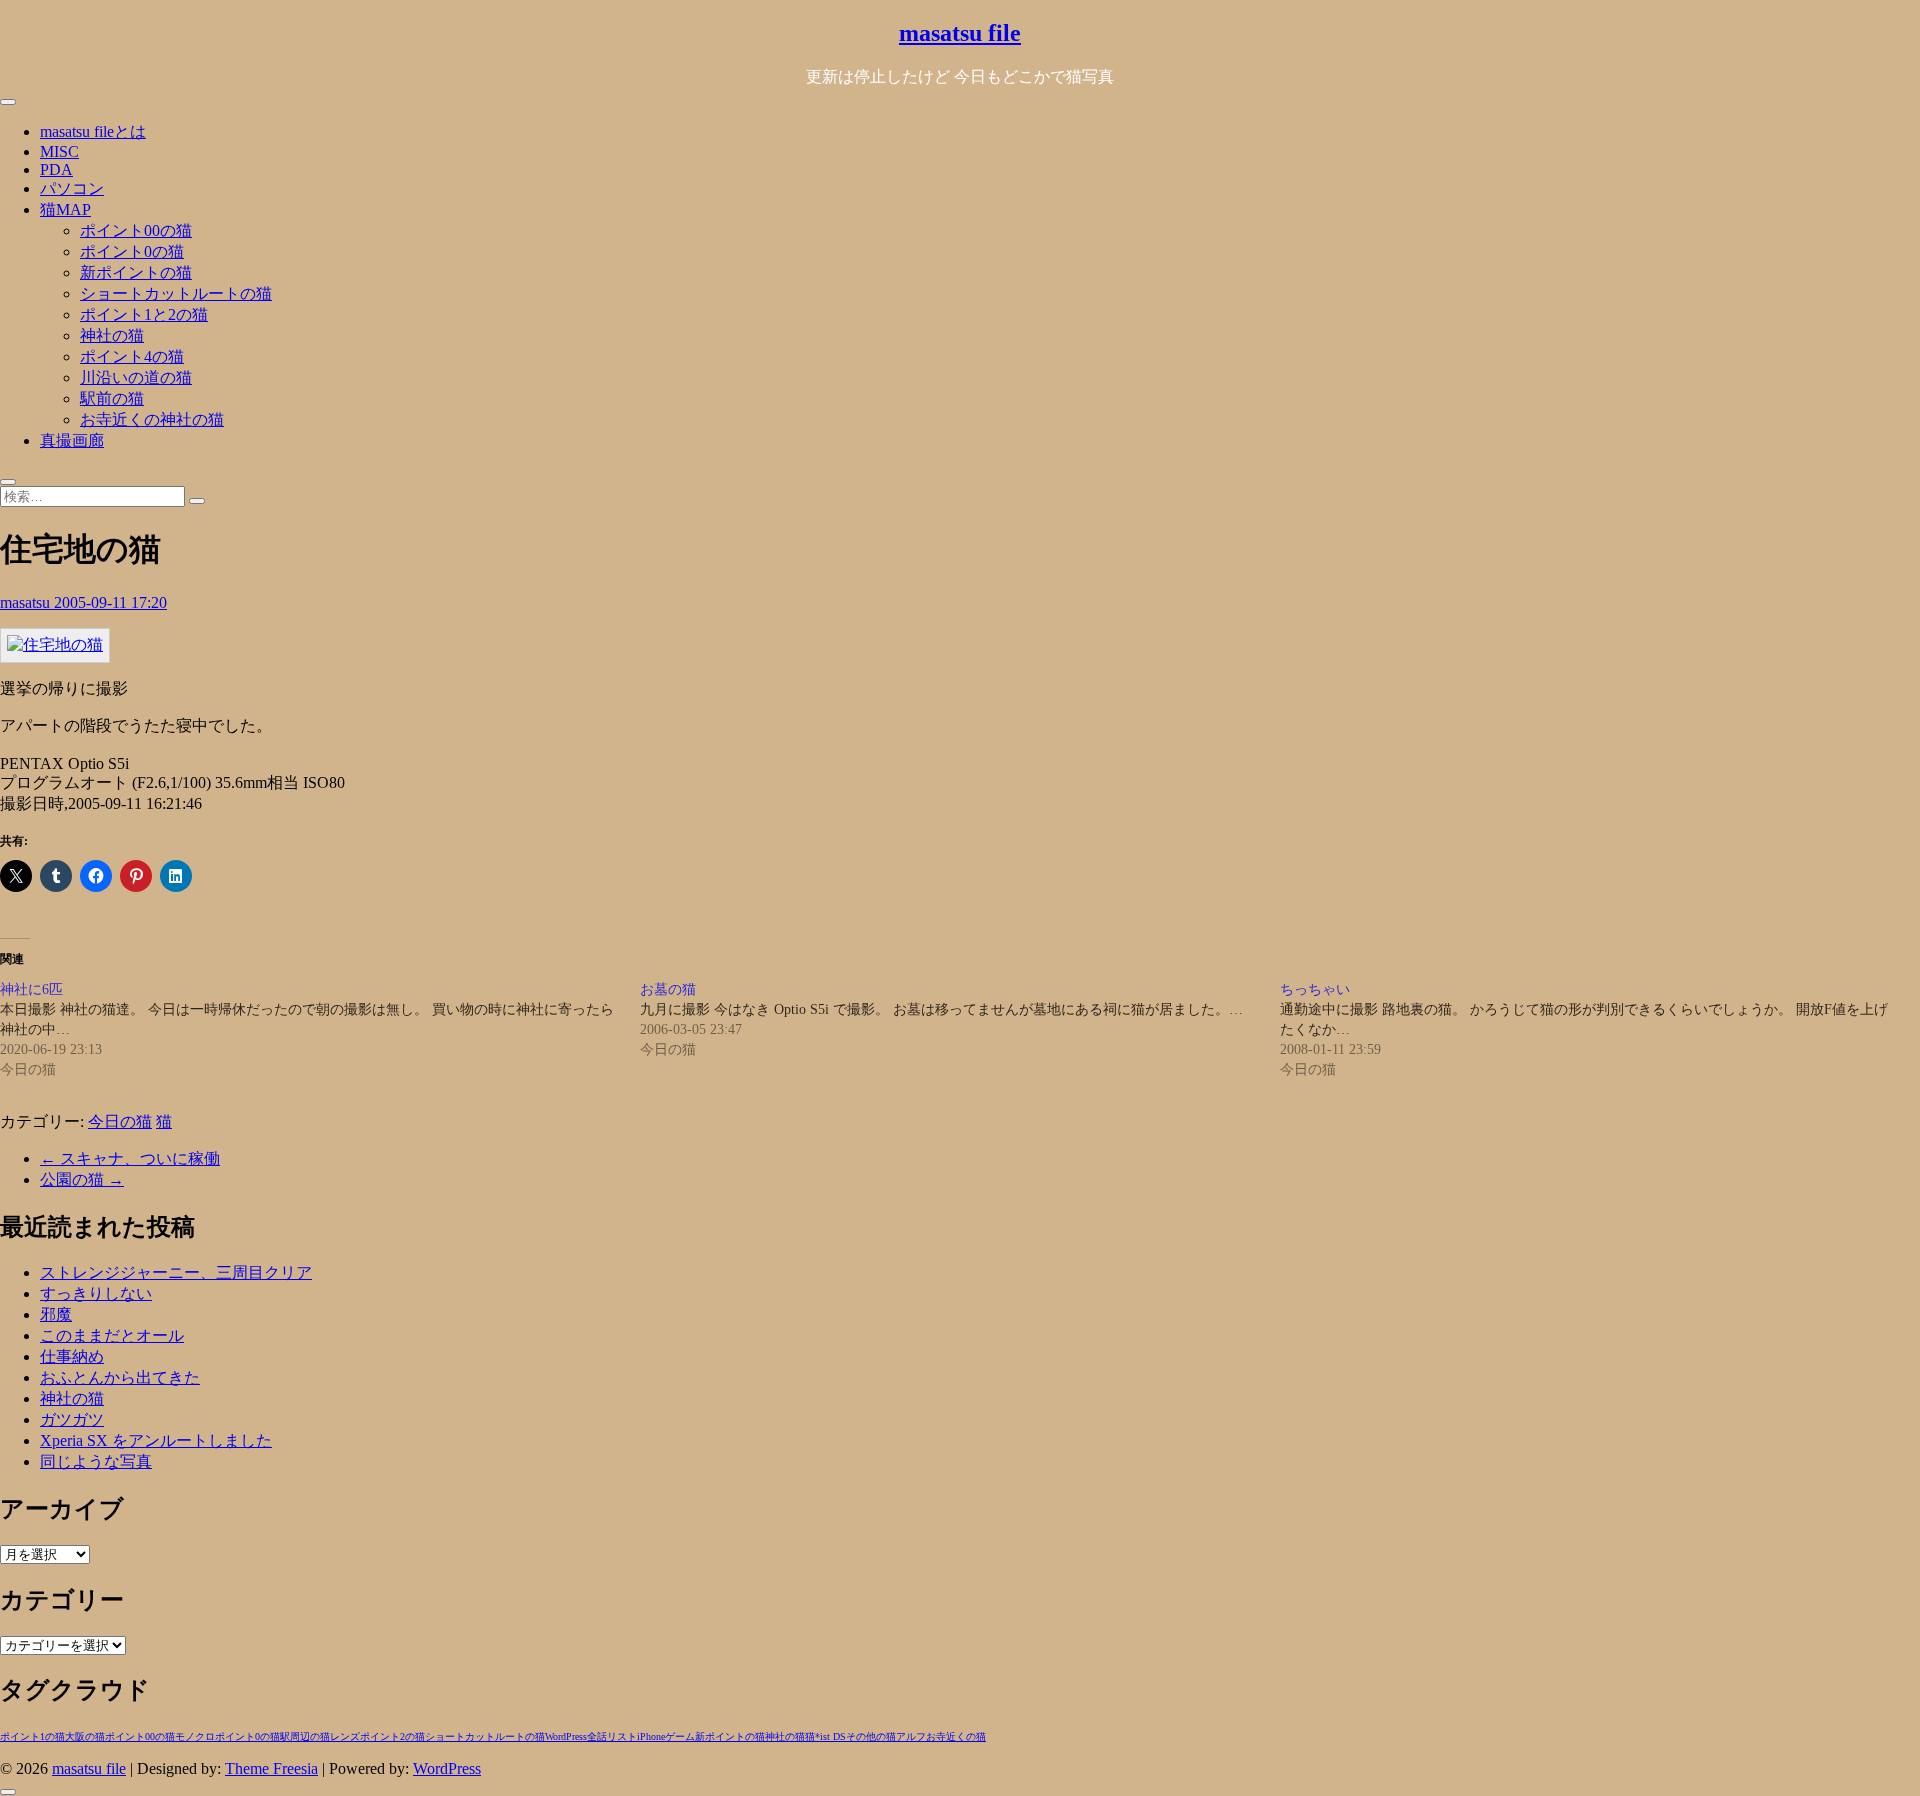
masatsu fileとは (93, 131)
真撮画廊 (72, 440)
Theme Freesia (271, 1768)
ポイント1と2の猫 (144, 314)
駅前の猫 (112, 398)
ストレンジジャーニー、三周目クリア (176, 1272)
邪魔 (56, 1314)
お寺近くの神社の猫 (152, 419)
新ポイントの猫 (136, 272)
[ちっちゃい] (1600, 1030)
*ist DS (830, 1736)
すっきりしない (96, 1293)
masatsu (27, 602)
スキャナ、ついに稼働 (130, 1158)
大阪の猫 (85, 1736)
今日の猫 (120, 1121)
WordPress (566, 1736)
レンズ (345, 1736)
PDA (56, 169)
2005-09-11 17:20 (110, 602)
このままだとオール (112, 1335)
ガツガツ (72, 1419)
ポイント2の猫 (392, 1736)
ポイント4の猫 (132, 356)
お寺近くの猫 (956, 1736)
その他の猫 (871, 1736)
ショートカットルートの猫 (176, 293)
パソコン (72, 188)
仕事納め (72, 1356)
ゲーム (680, 1736)
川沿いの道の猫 (136, 377)
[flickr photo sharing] (55, 644)
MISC (59, 151)
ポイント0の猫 (132, 251)
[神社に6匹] (320, 1030)
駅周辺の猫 (305, 1736)
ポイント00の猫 (136, 230)
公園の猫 (82, 1179)
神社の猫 (112, 335)
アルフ (911, 1736)
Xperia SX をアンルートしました (156, 1440)
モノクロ (195, 1736)
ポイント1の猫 (32, 1736)
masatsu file (960, 33)
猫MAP (65, 209)
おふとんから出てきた (120, 1377)
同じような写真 (96, 1461)
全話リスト (612, 1736)
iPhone (651, 1736)
